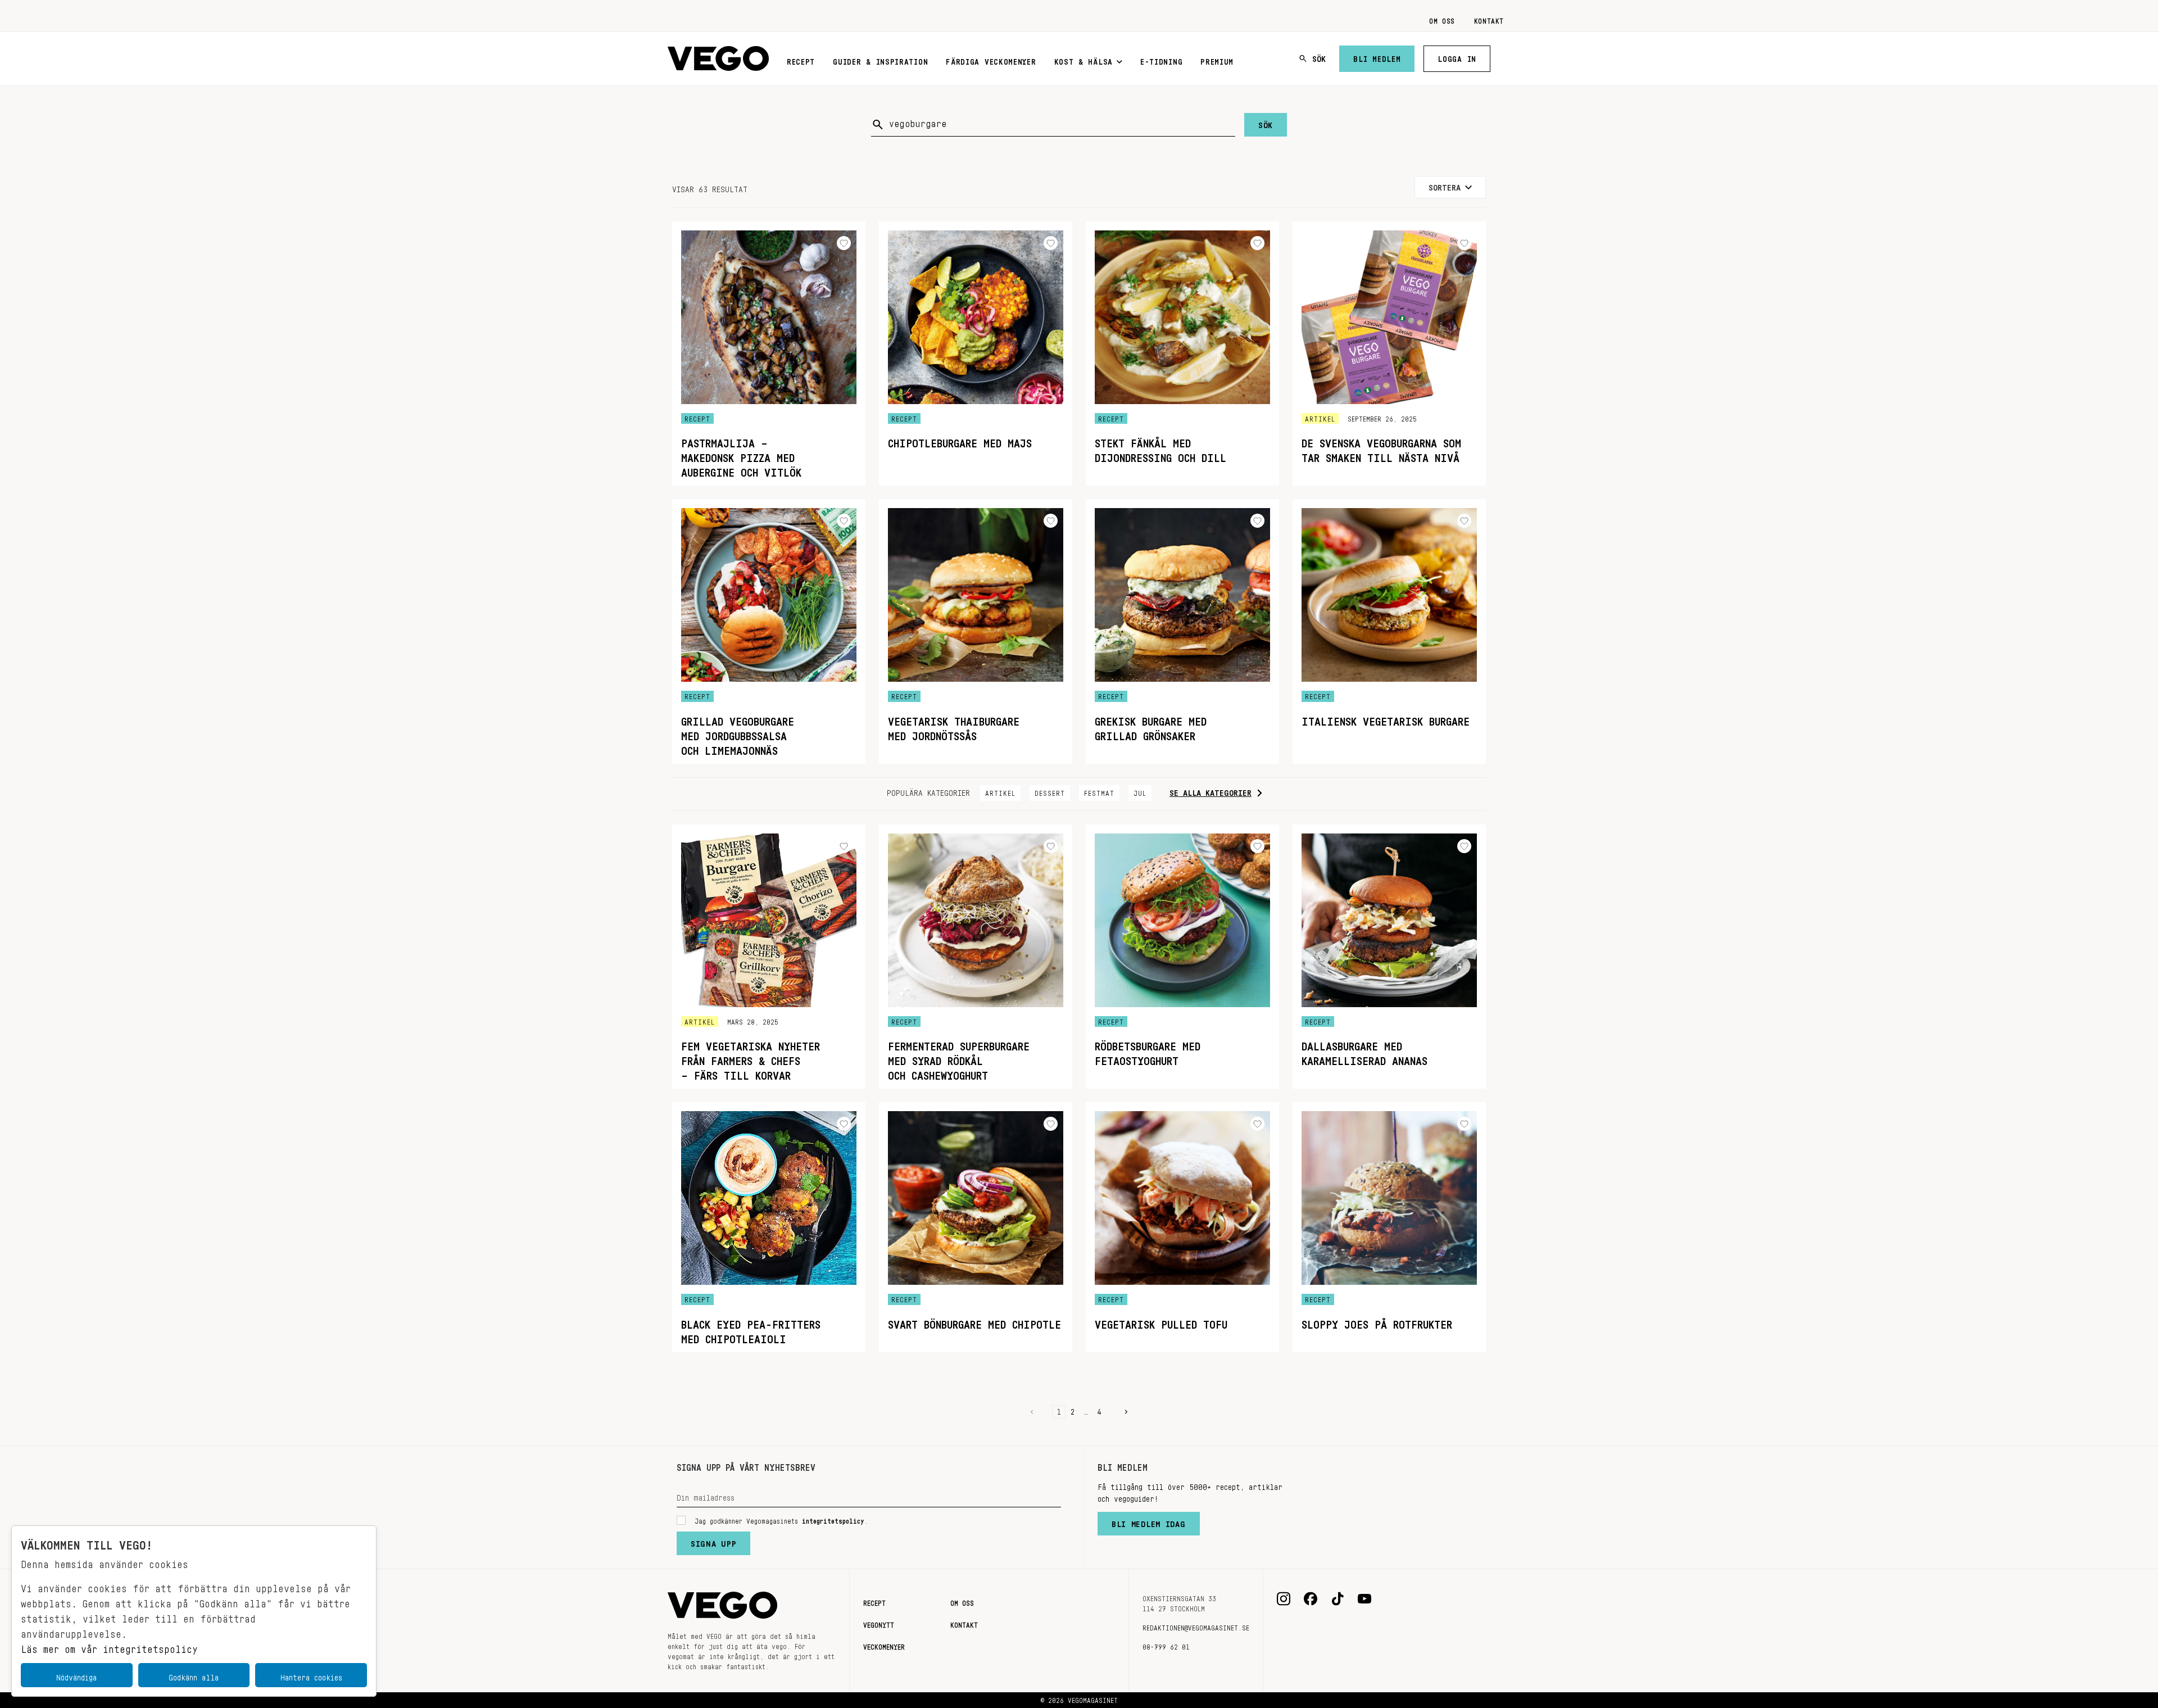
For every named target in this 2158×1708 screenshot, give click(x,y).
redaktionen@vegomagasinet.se (1196, 1626)
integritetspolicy (833, 1519)
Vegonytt (879, 1623)
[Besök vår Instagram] (1284, 1599)
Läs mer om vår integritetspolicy (109, 1646)
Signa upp (713, 1541)
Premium (1217, 60)
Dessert (1050, 791)
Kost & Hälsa (1083, 60)
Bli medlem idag (1149, 1521)
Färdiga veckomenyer (991, 60)
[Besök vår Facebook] (1311, 1599)
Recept (801, 60)
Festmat (1099, 791)
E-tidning (1161, 60)
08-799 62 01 (1166, 1645)
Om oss (1442, 19)
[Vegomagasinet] (718, 59)
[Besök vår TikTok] (1338, 1599)
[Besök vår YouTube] (1364, 1599)
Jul (1140, 791)
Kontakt (1489, 19)
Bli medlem (1377, 57)
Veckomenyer (884, 1645)
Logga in (1457, 57)
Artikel (1000, 791)
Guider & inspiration (880, 60)
